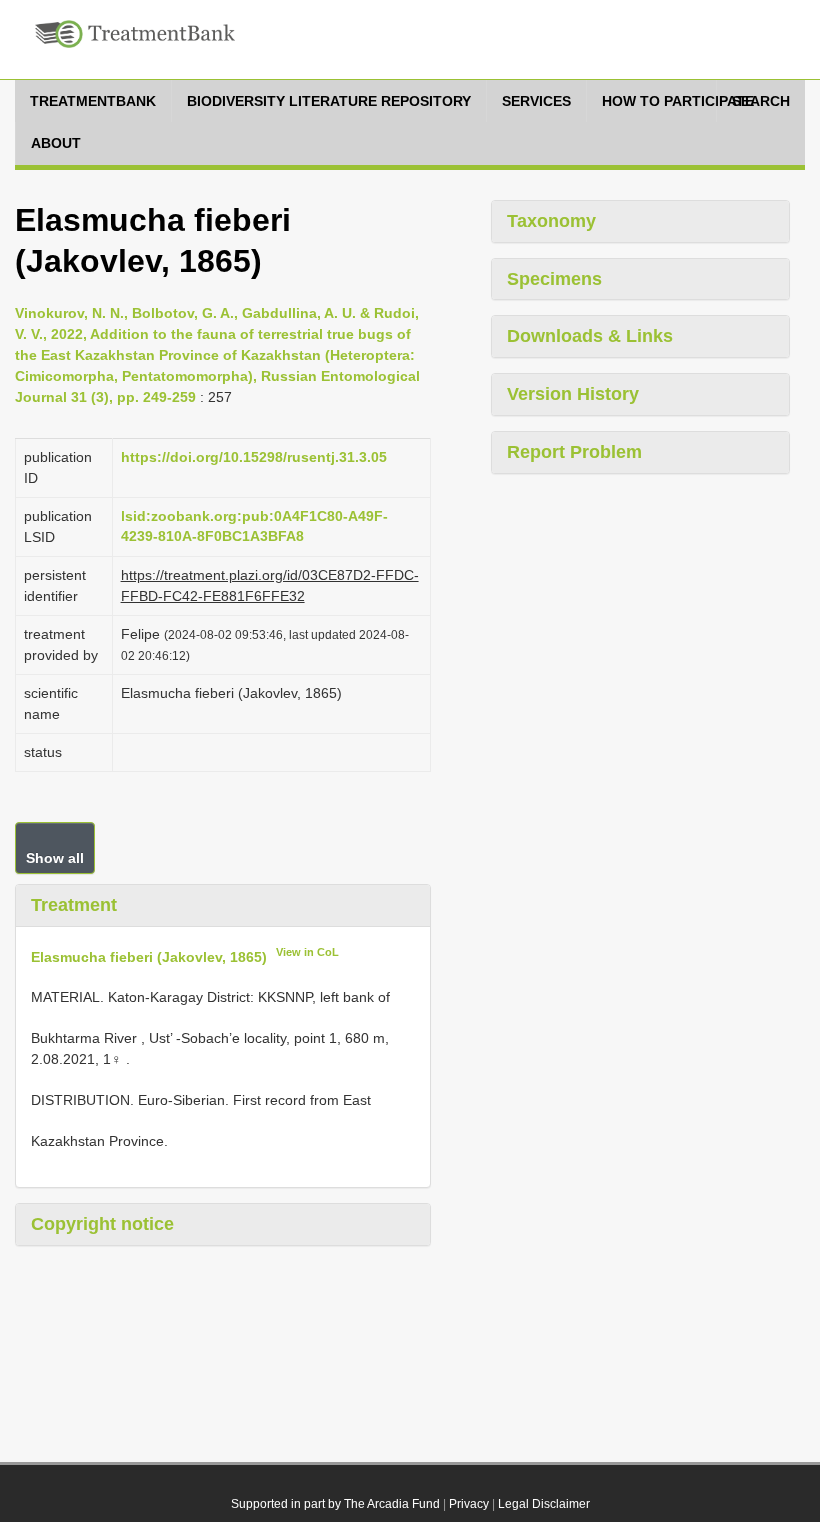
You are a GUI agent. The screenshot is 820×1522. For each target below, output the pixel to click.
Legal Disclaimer (544, 1504)
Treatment (74, 905)
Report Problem (574, 452)
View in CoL (307, 952)
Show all (55, 858)
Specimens (554, 279)
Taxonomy (551, 221)
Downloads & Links (590, 336)
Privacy (469, 1504)
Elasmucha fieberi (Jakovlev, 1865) (149, 956)
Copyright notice (102, 1224)
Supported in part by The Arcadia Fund (335, 1504)
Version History (573, 394)
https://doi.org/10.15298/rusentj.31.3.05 (254, 457)
